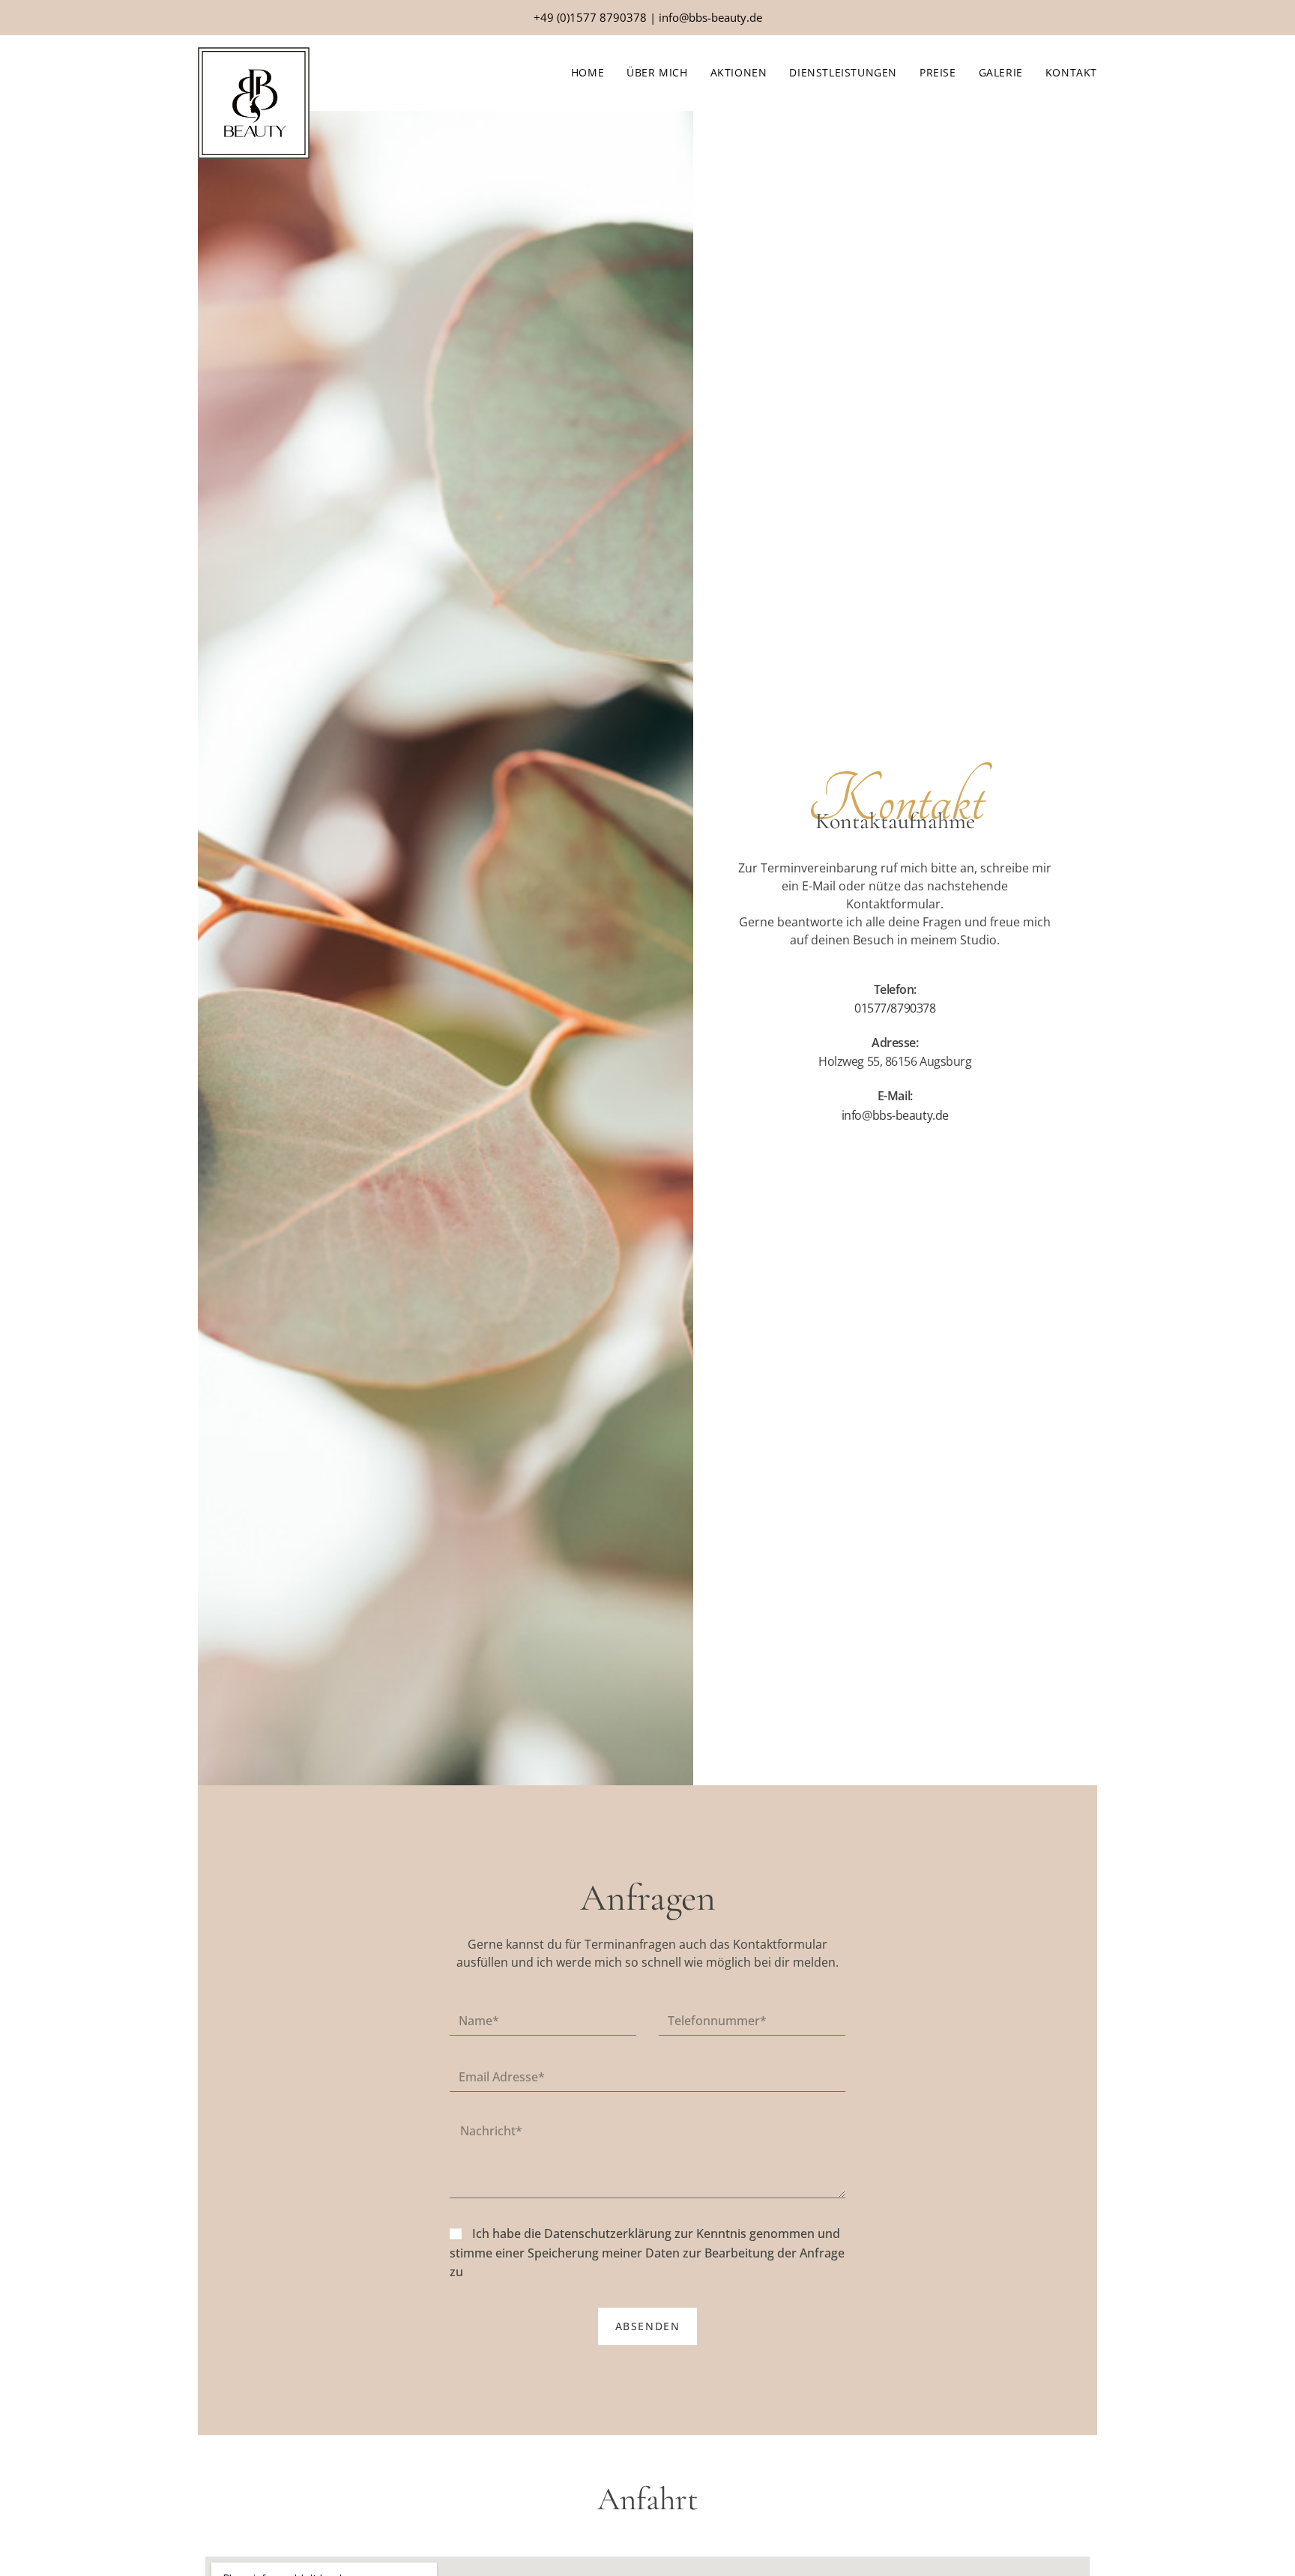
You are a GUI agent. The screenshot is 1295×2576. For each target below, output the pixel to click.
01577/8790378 (895, 1008)
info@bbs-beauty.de (710, 17)
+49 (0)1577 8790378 (590, 17)
